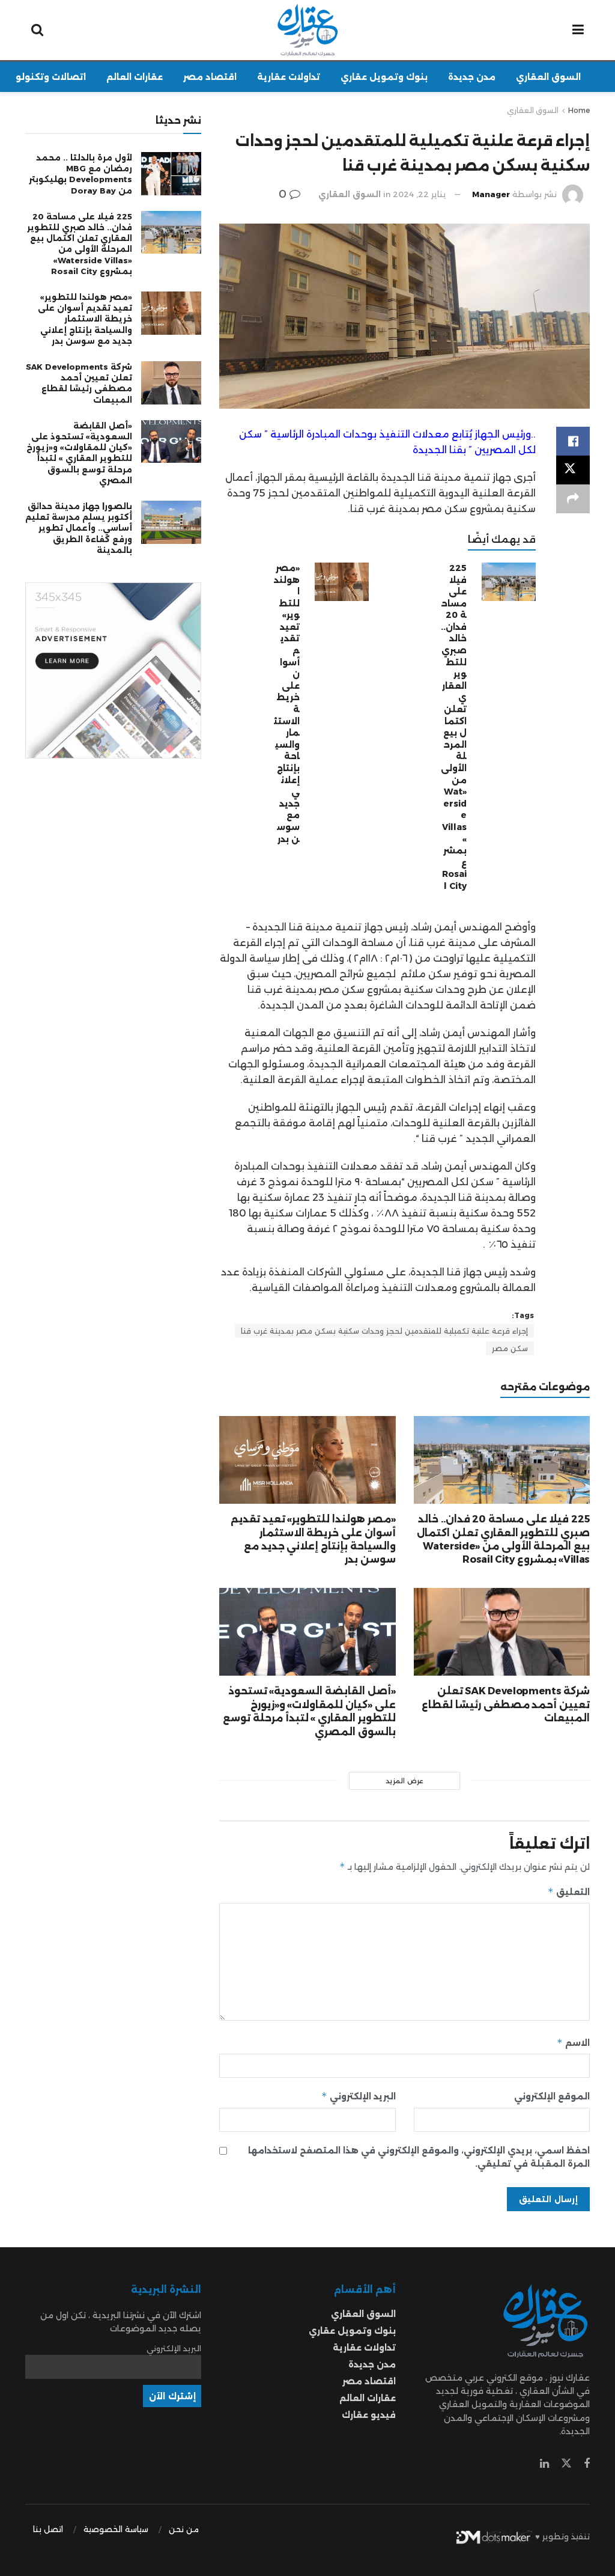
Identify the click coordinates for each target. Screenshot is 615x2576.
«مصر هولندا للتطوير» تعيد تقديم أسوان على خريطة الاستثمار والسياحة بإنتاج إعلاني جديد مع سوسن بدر (85, 319)
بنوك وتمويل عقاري (384, 77)
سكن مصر (510, 1348)
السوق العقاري (548, 77)
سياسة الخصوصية (116, 2529)
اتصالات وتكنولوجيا (44, 77)
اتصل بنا (48, 2529)
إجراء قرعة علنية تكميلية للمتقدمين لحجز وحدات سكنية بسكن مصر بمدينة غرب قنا (384, 1331)
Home (579, 110)
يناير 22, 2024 (420, 194)
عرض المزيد (404, 1781)
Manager (491, 194)
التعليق (569, 1892)
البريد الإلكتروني (358, 2096)
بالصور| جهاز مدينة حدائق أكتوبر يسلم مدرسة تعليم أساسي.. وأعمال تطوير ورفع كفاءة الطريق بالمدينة (79, 528)
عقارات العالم (135, 77)
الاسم (573, 2043)
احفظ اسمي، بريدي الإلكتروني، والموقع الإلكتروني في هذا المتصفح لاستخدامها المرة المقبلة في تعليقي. (419, 2157)
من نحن (184, 2529)
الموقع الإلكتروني (552, 2096)
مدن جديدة (472, 77)
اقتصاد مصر (210, 77)
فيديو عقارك (369, 2415)
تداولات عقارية (289, 77)
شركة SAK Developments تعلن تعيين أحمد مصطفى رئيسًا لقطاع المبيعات (506, 1705)
